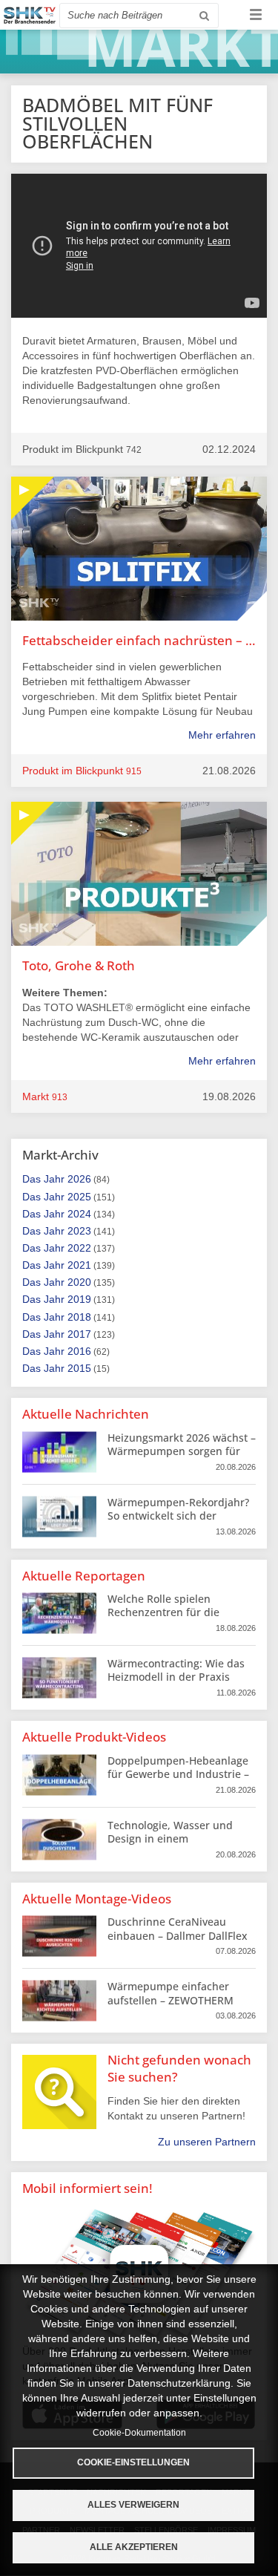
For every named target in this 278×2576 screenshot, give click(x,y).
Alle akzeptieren (134, 2547)
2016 (79, 1351)
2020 (79, 1282)
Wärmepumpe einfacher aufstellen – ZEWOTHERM (171, 1993)
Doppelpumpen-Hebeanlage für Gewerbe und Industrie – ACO (178, 1774)
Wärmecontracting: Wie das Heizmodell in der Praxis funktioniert (176, 1677)
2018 (79, 1317)
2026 (79, 1179)
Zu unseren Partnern (207, 2142)
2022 (79, 1248)
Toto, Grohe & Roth (79, 965)
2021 (79, 1265)
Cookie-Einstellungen (133, 2462)
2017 (79, 1334)
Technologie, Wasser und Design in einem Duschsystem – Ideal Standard (170, 1846)
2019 (79, 1299)
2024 (79, 1214)
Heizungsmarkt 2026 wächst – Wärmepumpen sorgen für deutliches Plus (182, 1451)
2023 (79, 1231)
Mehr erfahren (222, 735)
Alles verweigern (133, 2505)
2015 (79, 1368)
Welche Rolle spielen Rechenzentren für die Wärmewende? (163, 1612)
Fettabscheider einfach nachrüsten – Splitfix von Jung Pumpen (139, 640)
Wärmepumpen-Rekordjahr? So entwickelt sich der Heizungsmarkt (178, 1516)
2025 (79, 1197)
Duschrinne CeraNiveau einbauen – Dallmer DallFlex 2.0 (178, 1935)
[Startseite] (30, 15)
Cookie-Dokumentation (139, 2433)
